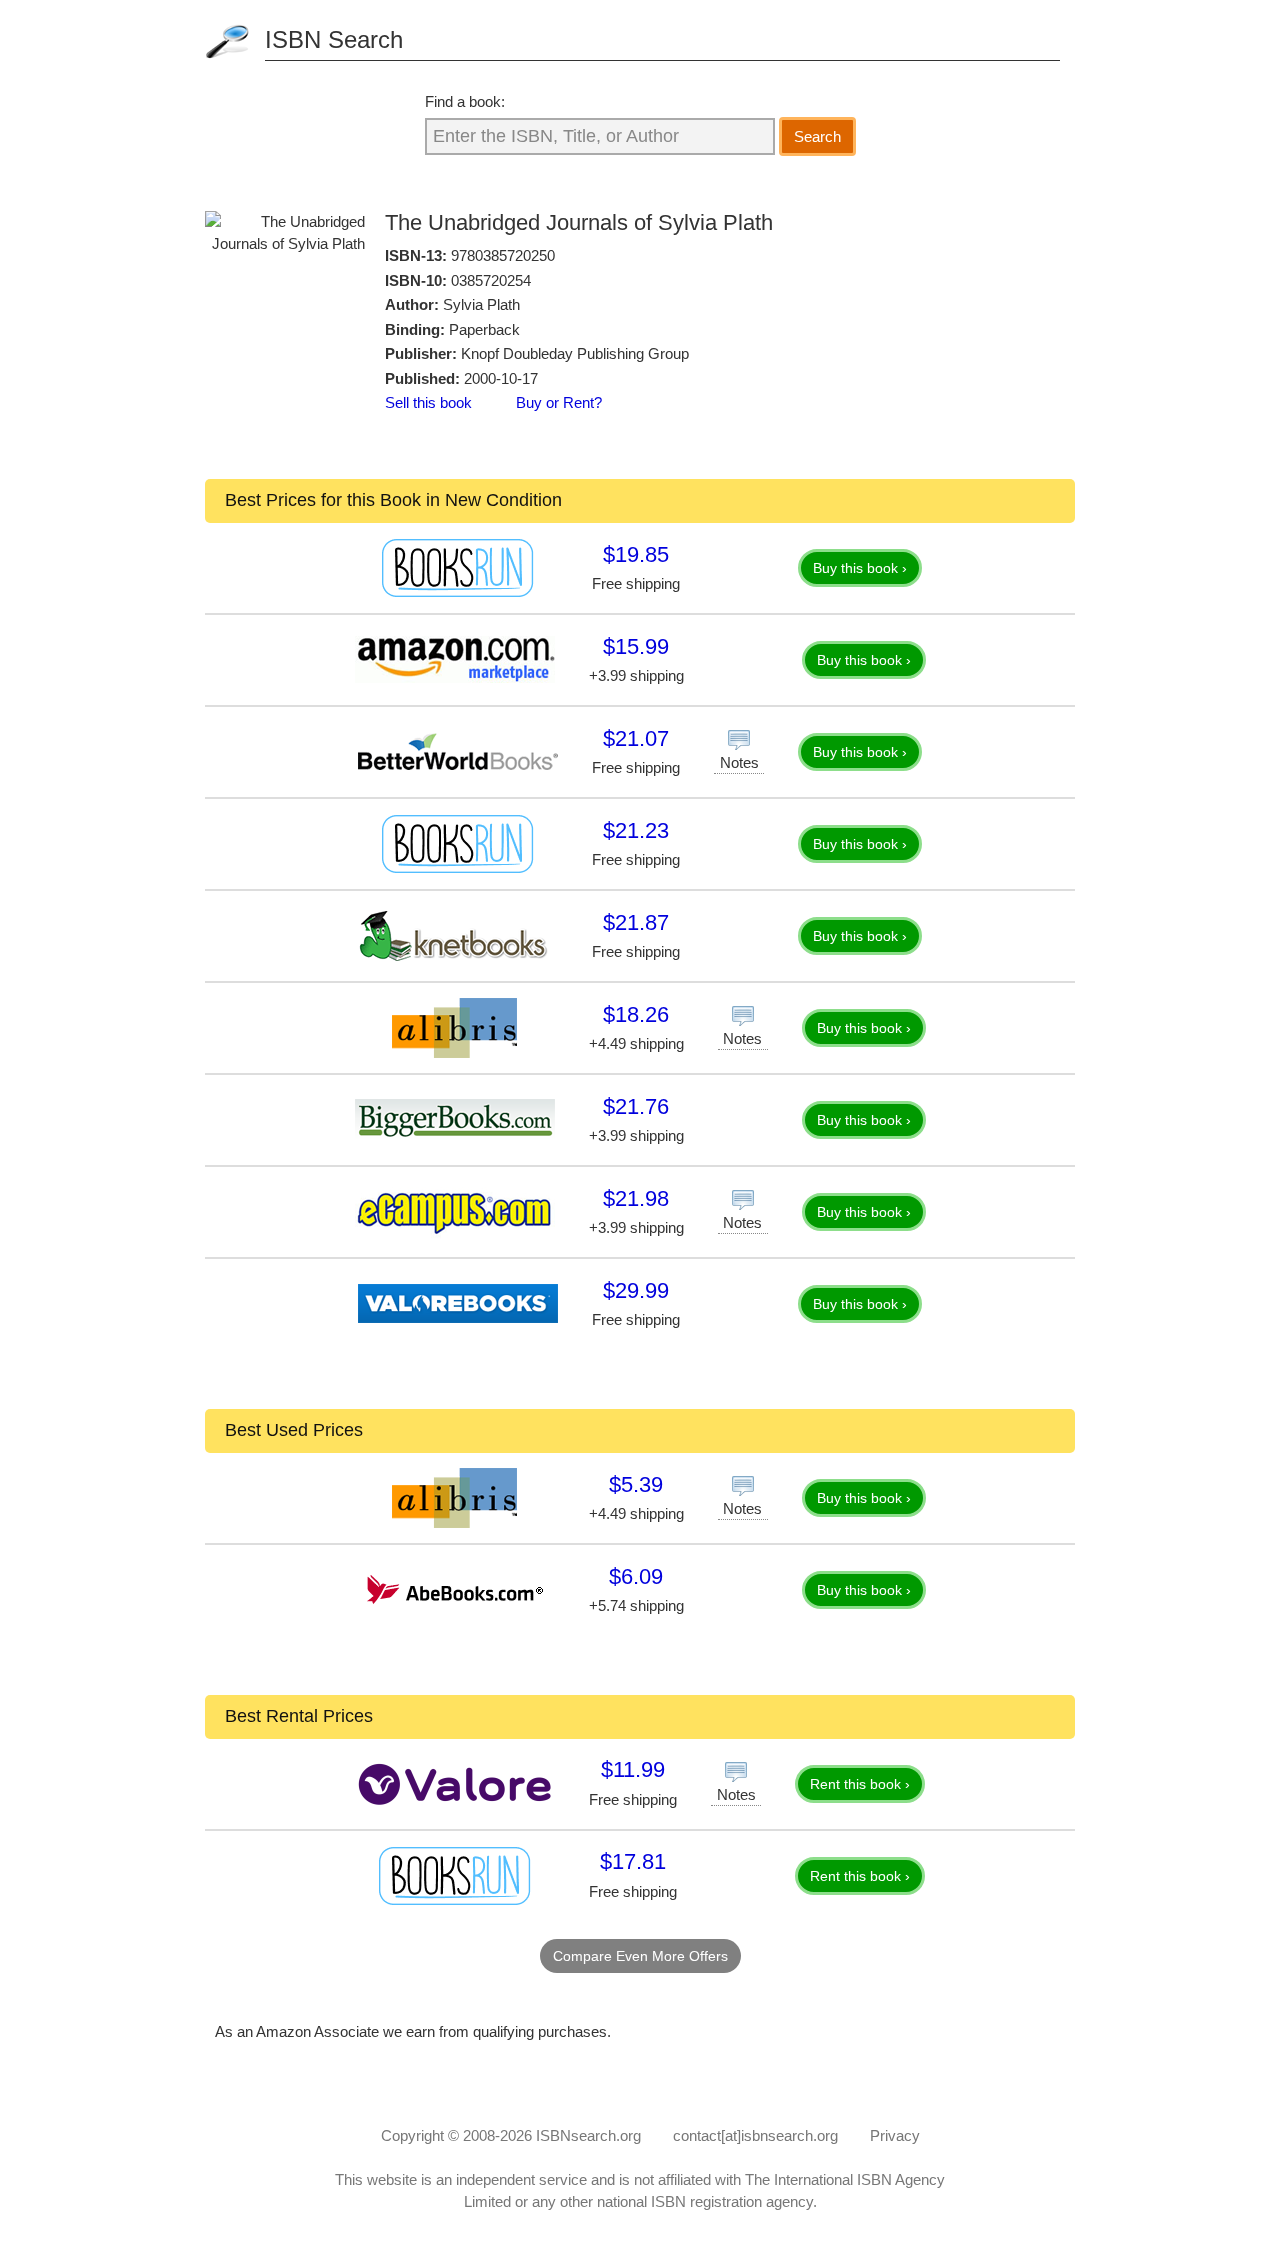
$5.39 (636, 1484)
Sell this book (428, 402)
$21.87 (636, 922)
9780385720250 (503, 255)
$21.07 (636, 738)
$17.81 (633, 1861)
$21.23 (636, 830)
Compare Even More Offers (640, 1956)
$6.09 (636, 1576)
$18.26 (636, 1014)
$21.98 (636, 1198)
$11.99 (633, 1769)
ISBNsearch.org (588, 2135)
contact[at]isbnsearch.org (755, 2135)
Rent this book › (860, 1784)
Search (817, 136)
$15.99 (636, 646)
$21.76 (636, 1106)
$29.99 (636, 1290)
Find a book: (465, 101)
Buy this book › (860, 568)
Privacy (895, 2135)
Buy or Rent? (559, 402)
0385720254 (491, 280)
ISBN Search (334, 39)
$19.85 (636, 554)
